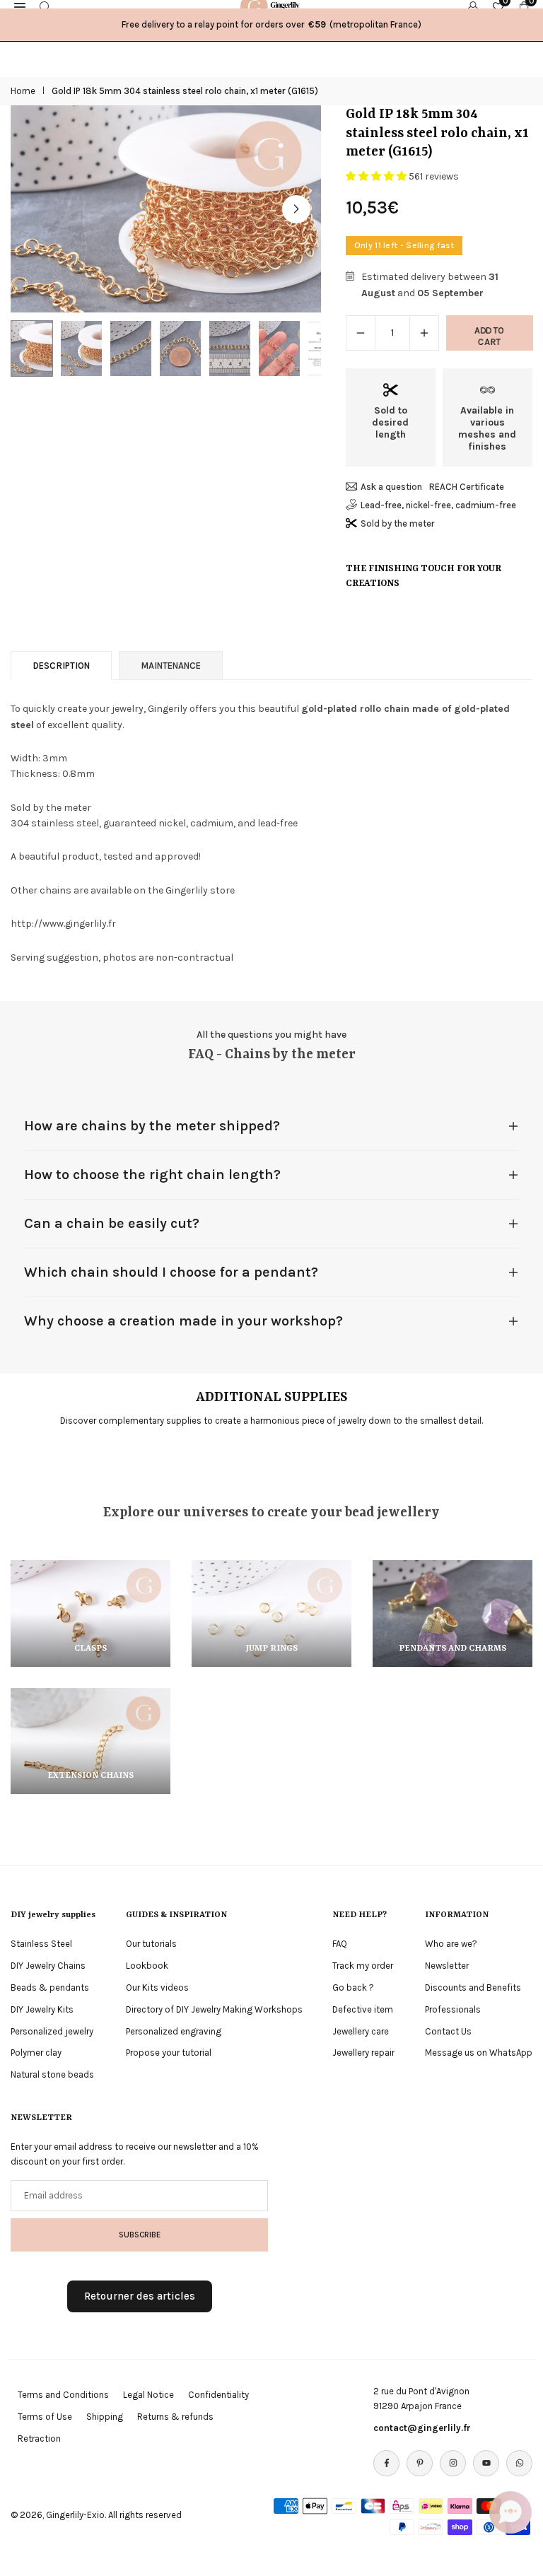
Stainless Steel (41, 1944)
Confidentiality (218, 2395)
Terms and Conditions (63, 2395)
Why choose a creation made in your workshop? (183, 1321)
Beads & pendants (50, 1987)
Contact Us (448, 2031)
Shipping (105, 2417)
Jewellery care (361, 2031)
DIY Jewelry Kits (42, 2009)
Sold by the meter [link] (398, 523)
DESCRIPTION (61, 666)
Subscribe (140, 2235)
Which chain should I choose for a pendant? (171, 1272)
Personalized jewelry (52, 2031)
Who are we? (451, 1944)
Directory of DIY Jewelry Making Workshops (214, 2009)
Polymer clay (36, 2053)
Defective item (363, 2009)
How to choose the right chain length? (152, 1175)
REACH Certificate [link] (467, 487)
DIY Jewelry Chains (48, 1966)
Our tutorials (151, 1944)
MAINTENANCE (171, 666)
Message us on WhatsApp (479, 2053)
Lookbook (147, 1966)
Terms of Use (45, 2417)
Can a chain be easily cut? (112, 1223)
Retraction (39, 2439)
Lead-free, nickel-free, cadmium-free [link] (438, 505)
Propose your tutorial (169, 2053)
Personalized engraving (174, 2031)
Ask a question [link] (391, 487)
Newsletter (447, 1966)
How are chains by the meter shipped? (152, 1126)
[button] (296, 209)
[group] (166, 209)
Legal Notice (148, 2395)
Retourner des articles (140, 2296)
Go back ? (353, 1987)
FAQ (340, 1944)
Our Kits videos (157, 1987)
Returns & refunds (175, 2417)
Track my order (363, 1966)
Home (23, 91)
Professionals (453, 2009)
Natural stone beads (52, 2074)
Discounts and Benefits (473, 1987)
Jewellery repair (363, 2053)
